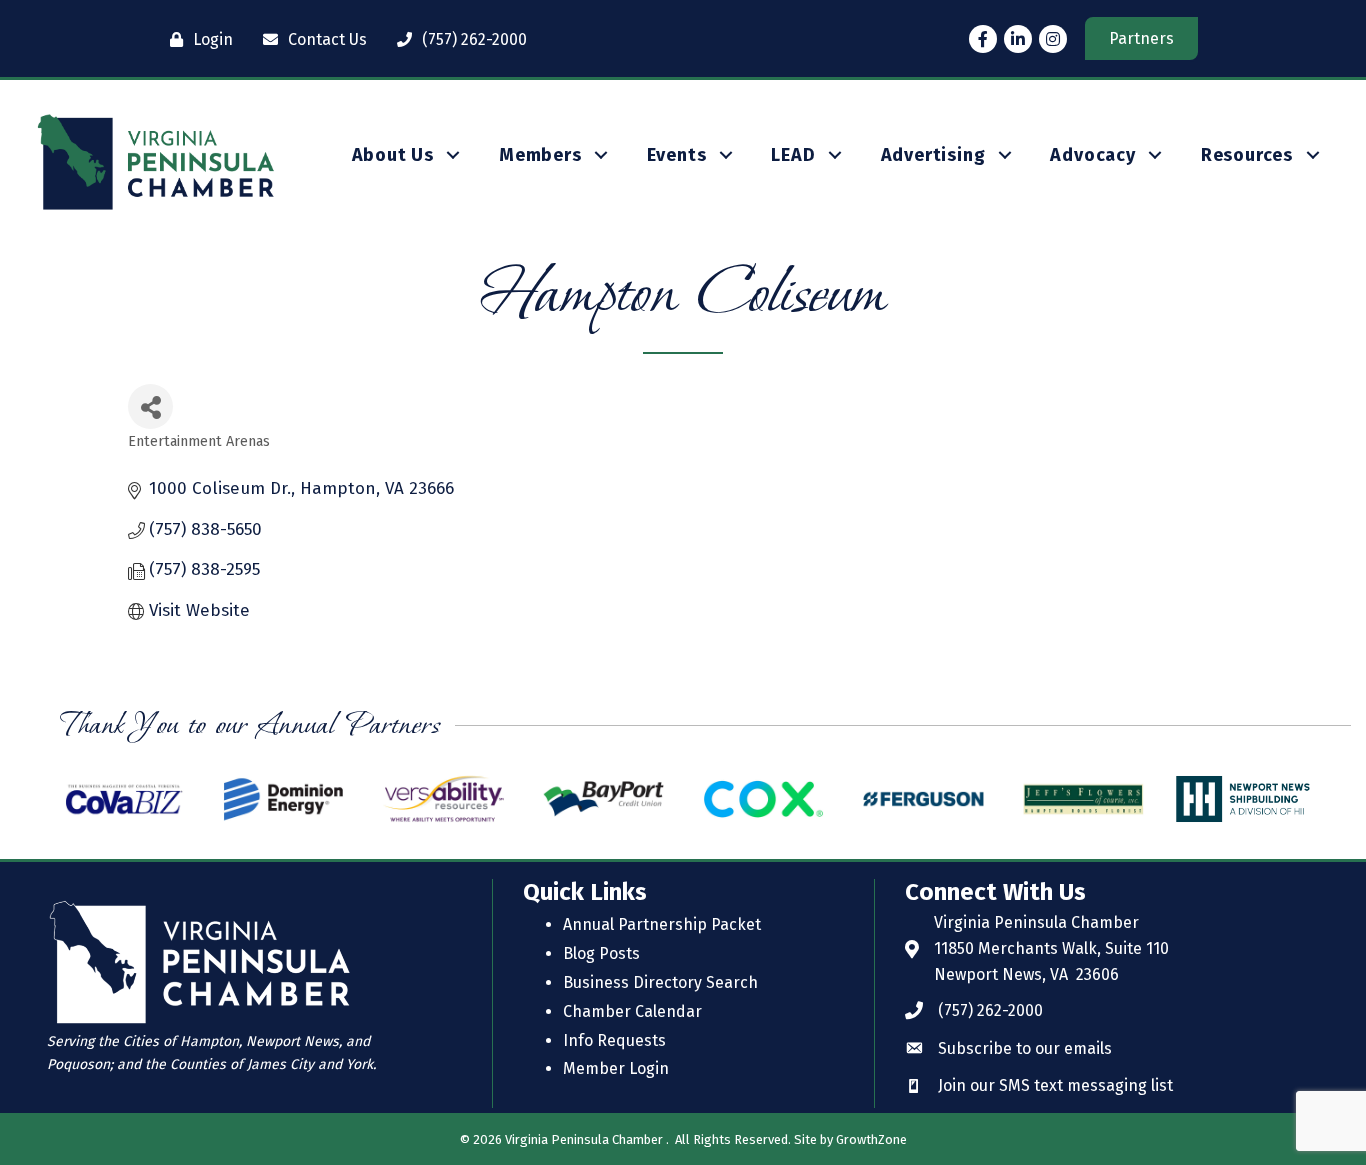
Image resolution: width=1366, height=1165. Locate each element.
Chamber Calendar (632, 1011)
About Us (393, 155)
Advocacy (1092, 155)
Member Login (616, 1068)
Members (540, 155)
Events (677, 155)
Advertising (933, 155)
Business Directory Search (660, 982)
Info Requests (614, 1040)
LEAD (793, 155)
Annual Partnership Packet (662, 924)
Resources (1247, 155)
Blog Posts (601, 953)
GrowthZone (871, 1139)
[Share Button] (150, 406)
